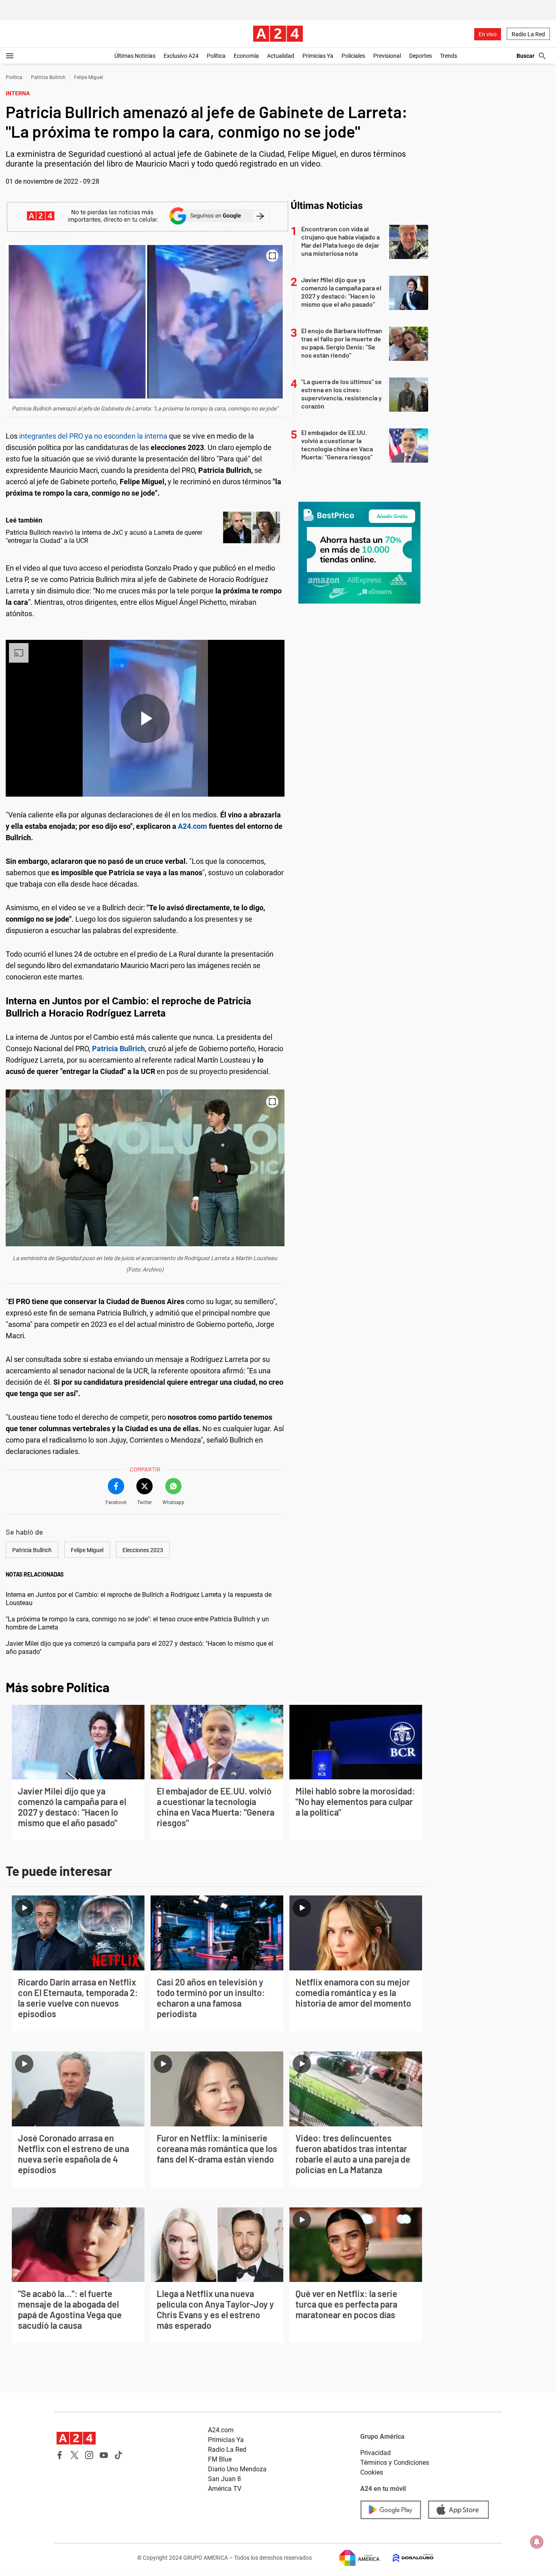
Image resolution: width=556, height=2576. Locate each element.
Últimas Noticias (135, 56)
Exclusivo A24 (181, 56)
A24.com (193, 826)
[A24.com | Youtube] (104, 2455)
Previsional (387, 56)
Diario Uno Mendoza (237, 2469)
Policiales (353, 56)
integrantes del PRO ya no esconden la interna (94, 436)
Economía (246, 56)
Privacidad (375, 2453)
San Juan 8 (224, 2479)
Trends (449, 56)
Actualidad (281, 56)
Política (216, 56)
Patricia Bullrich (48, 77)
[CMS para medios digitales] (407, 2558)
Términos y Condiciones (395, 2463)
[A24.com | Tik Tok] (118, 2455)
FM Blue (220, 2459)
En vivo (488, 34)
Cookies (372, 2472)
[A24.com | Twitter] (74, 2455)
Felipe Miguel (89, 77)
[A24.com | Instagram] (89, 2455)
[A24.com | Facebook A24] (60, 2455)
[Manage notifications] (537, 2542)
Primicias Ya (318, 56)
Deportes (420, 56)
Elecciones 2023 (143, 1550)
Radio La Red (528, 34)
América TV (225, 2489)
